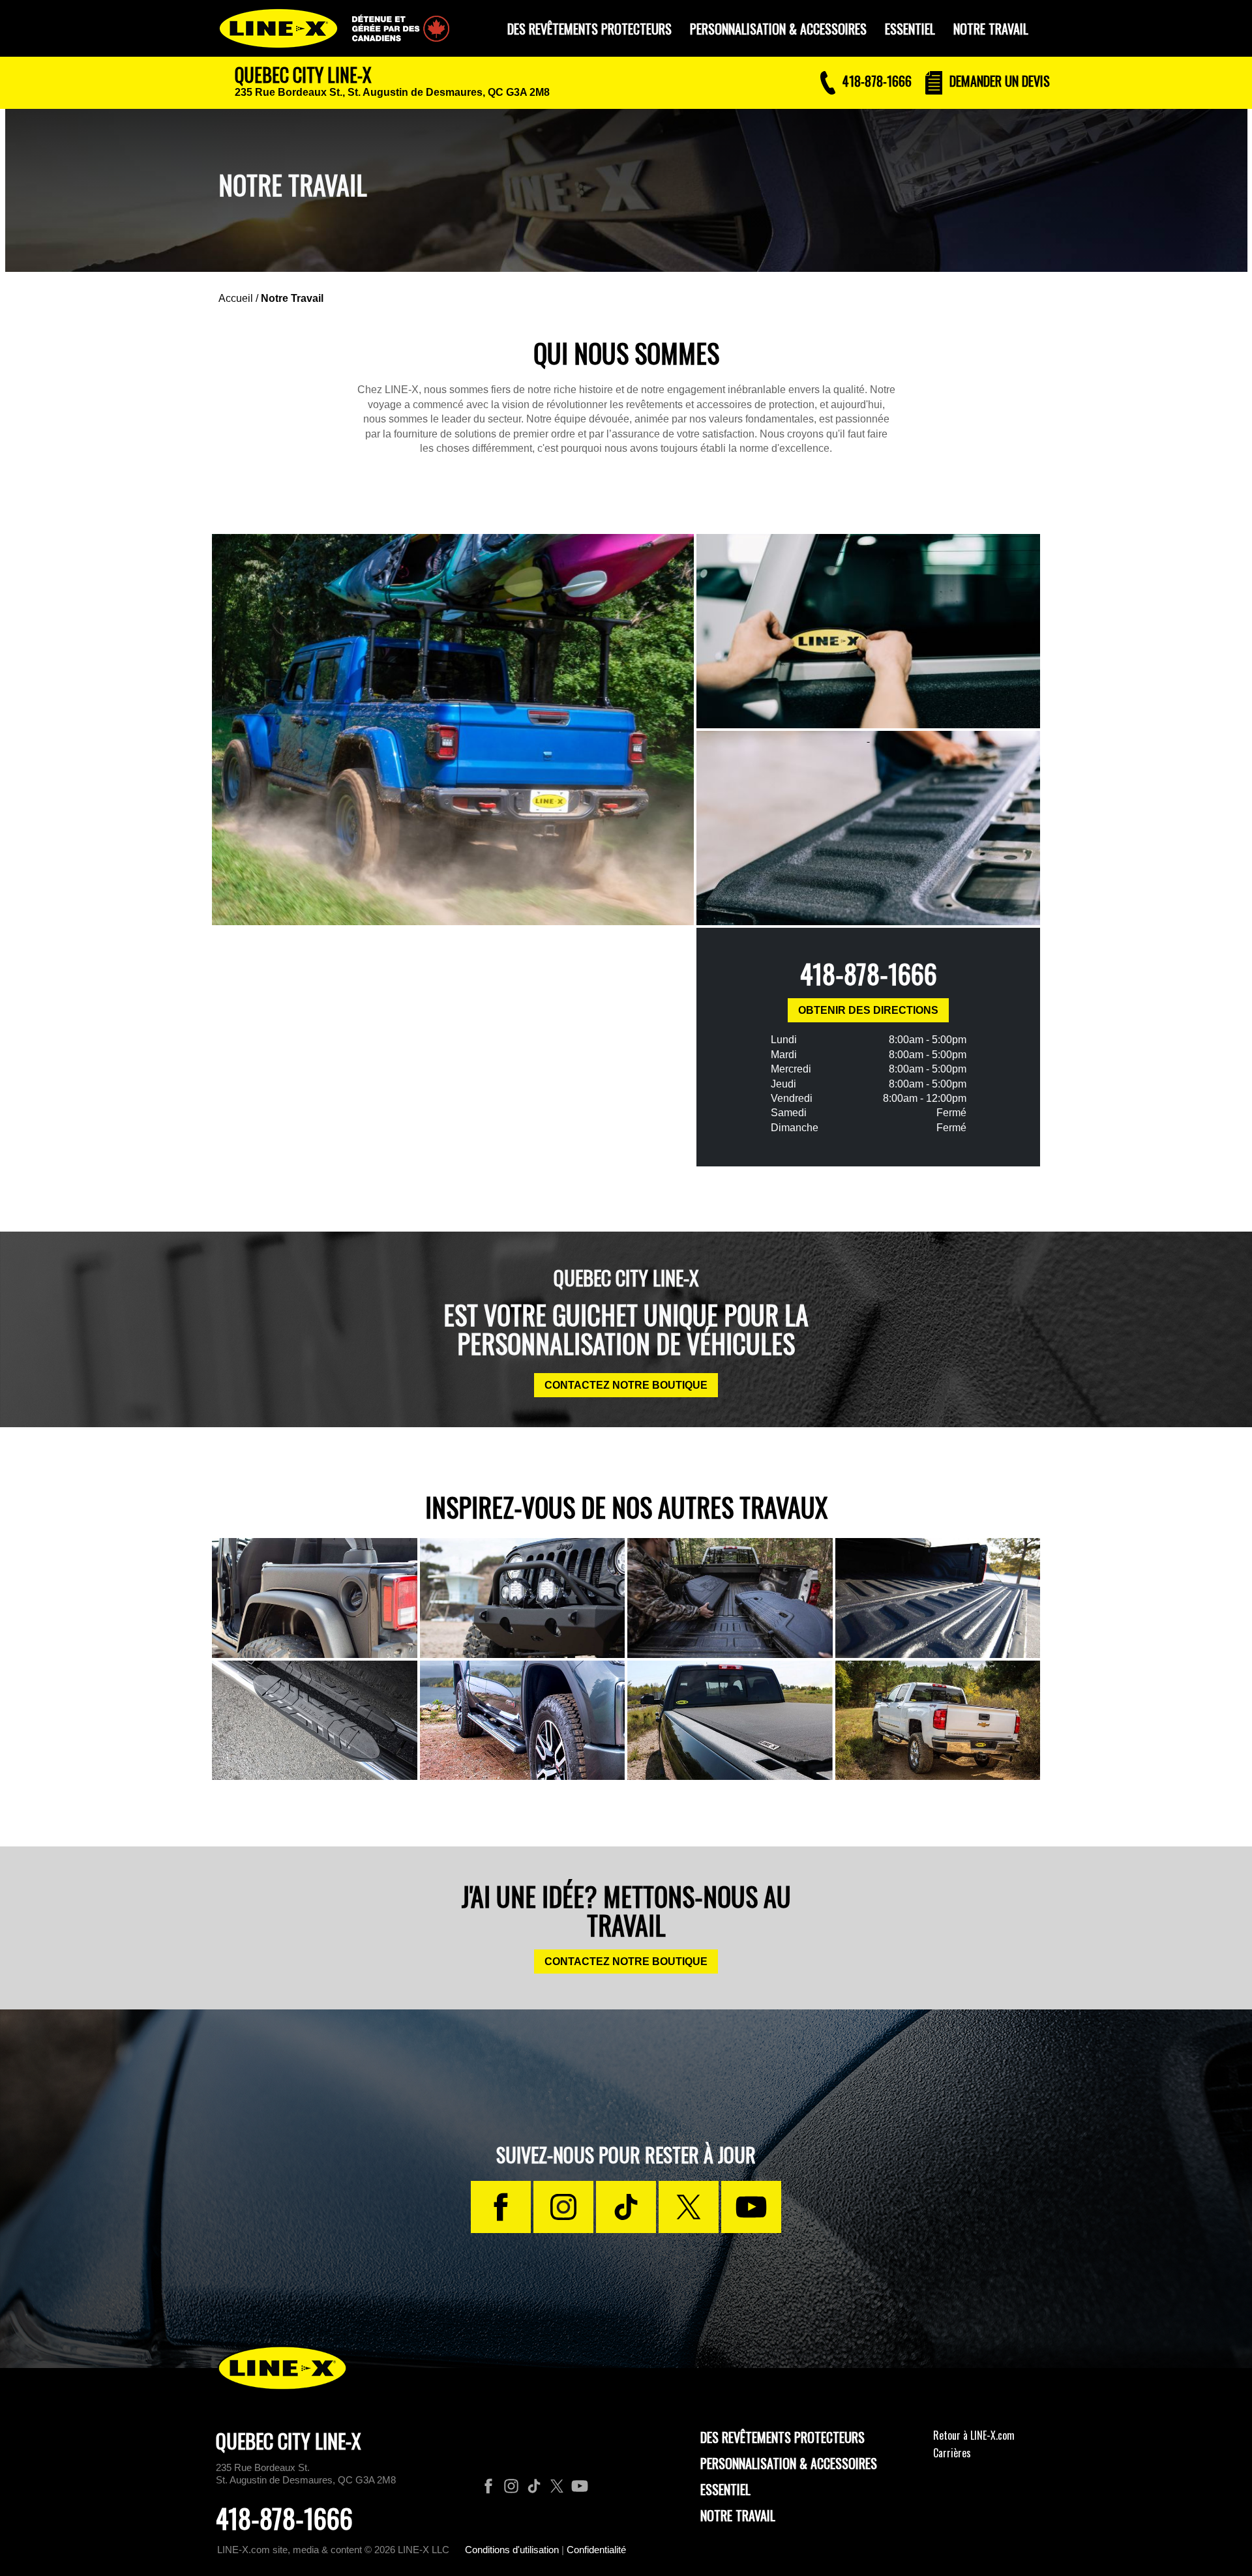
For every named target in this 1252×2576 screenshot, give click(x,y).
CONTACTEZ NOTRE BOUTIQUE (626, 1385)
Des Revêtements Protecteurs (782, 2437)
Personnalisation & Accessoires (789, 2463)
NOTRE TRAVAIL (991, 29)
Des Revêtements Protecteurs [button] (589, 29)
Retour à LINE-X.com (974, 2435)
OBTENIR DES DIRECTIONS (868, 1010)
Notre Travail (292, 298)
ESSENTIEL (910, 29)
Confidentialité (596, 2550)
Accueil (236, 298)
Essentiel (725, 2489)
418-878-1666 (869, 973)
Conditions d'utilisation (512, 2550)
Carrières (952, 2453)
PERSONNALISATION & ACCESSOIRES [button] (778, 29)
